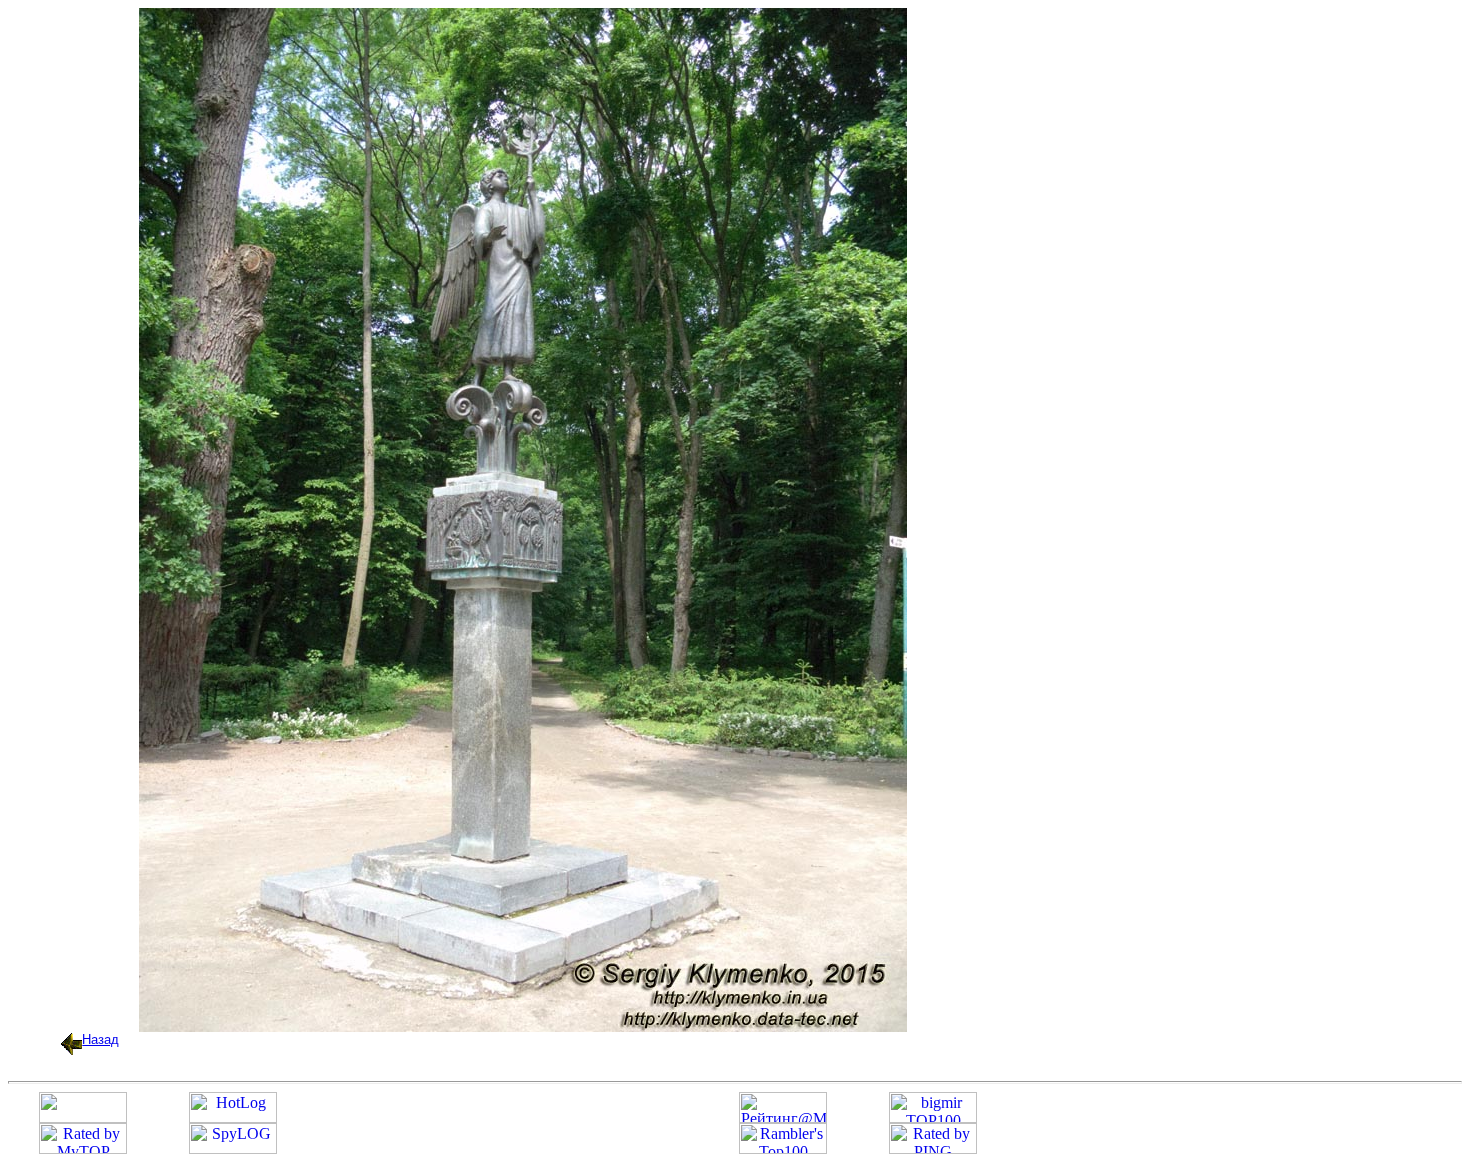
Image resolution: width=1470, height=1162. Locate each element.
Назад (100, 1039)
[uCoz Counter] (83, 1117)
